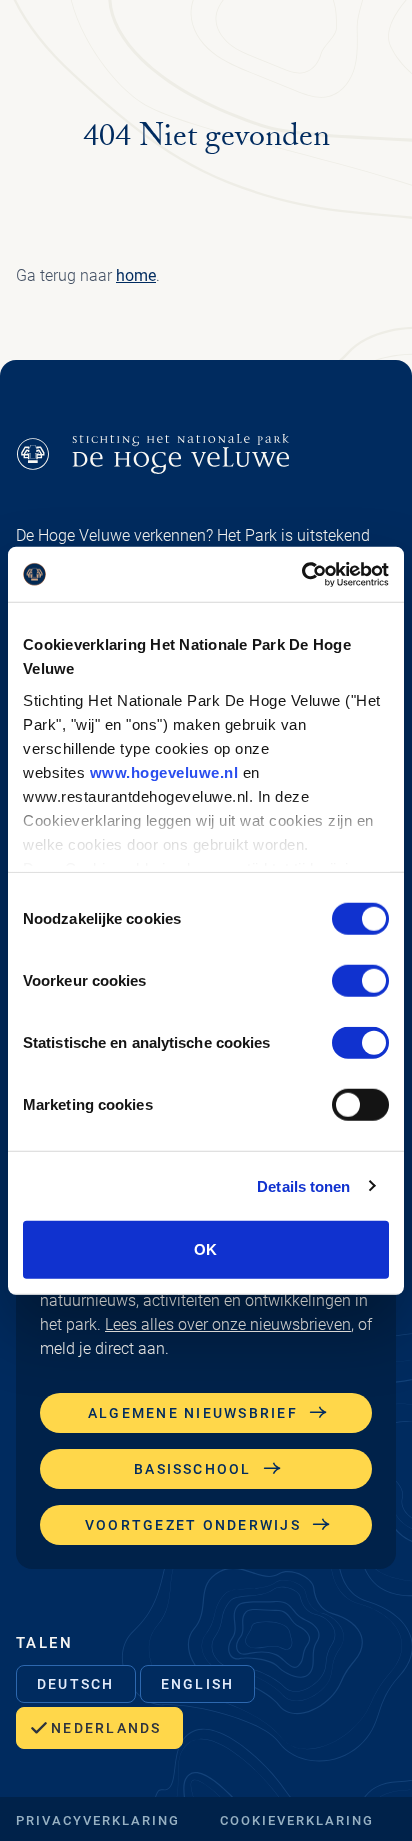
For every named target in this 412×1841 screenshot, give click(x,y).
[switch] (360, 981)
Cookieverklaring (297, 1820)
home (136, 275)
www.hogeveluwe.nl (164, 771)
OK (205, 1249)
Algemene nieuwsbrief (193, 1413)
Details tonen (303, 1185)
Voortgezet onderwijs (193, 1525)
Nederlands (106, 1728)
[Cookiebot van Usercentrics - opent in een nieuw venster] (301, 574)
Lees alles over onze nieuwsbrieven (228, 1324)
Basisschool (193, 1469)
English (198, 1684)
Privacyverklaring (98, 1820)
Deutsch (76, 1684)
